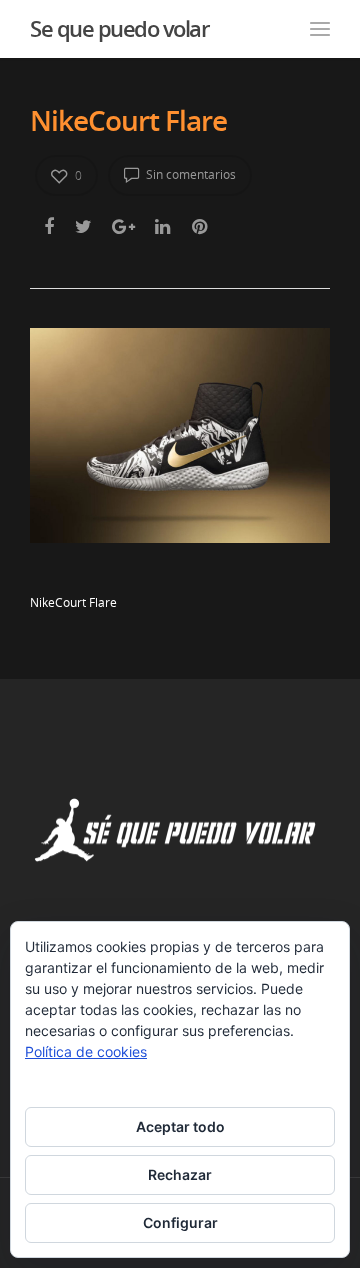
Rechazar (180, 1174)
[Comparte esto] (50, 226)
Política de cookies (86, 1051)
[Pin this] (201, 226)
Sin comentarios (189, 174)
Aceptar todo (180, 1126)
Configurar (180, 1222)
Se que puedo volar (119, 28)
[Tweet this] (84, 226)
